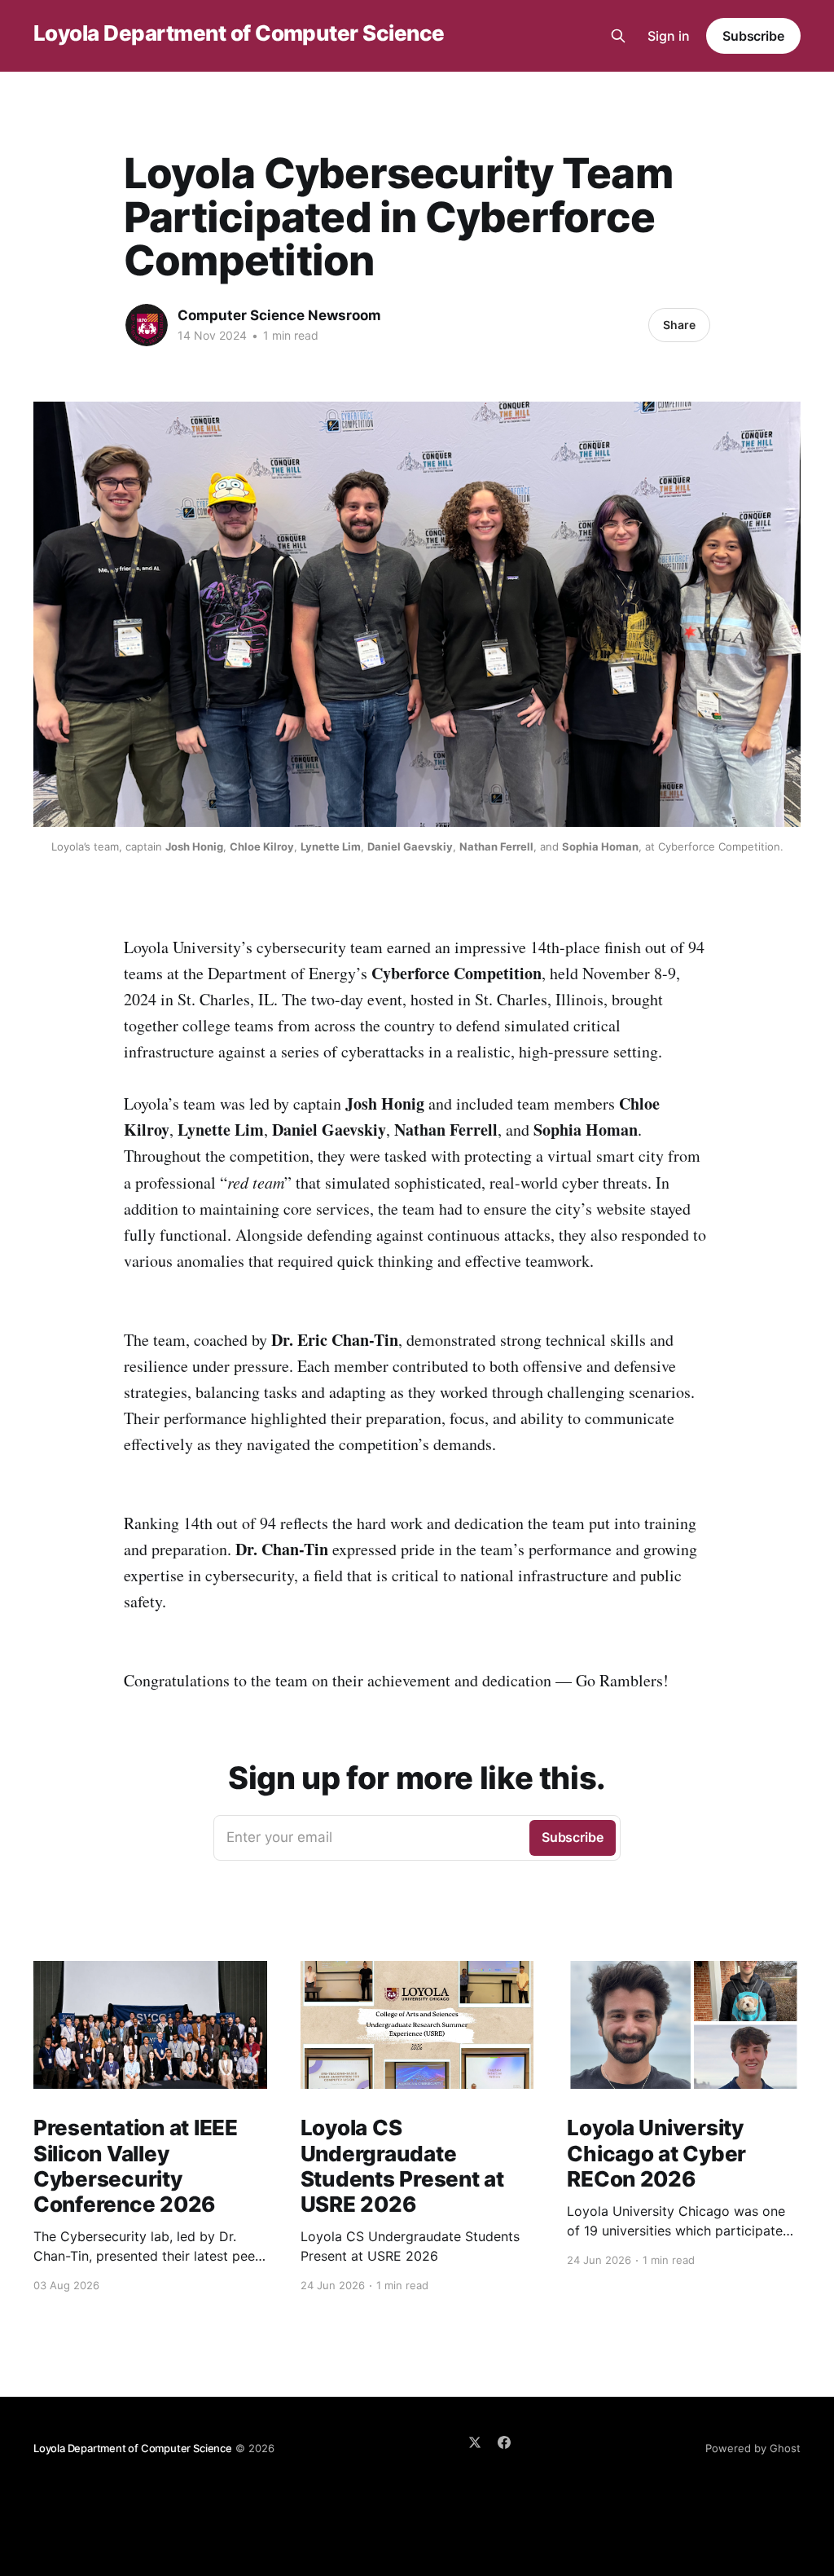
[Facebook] (504, 2442)
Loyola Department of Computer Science (239, 34)
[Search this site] (618, 36)
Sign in (669, 36)
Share (679, 325)
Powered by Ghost (753, 2448)
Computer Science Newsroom (279, 315)
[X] (475, 2442)
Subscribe (753, 36)
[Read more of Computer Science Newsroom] (147, 325)
